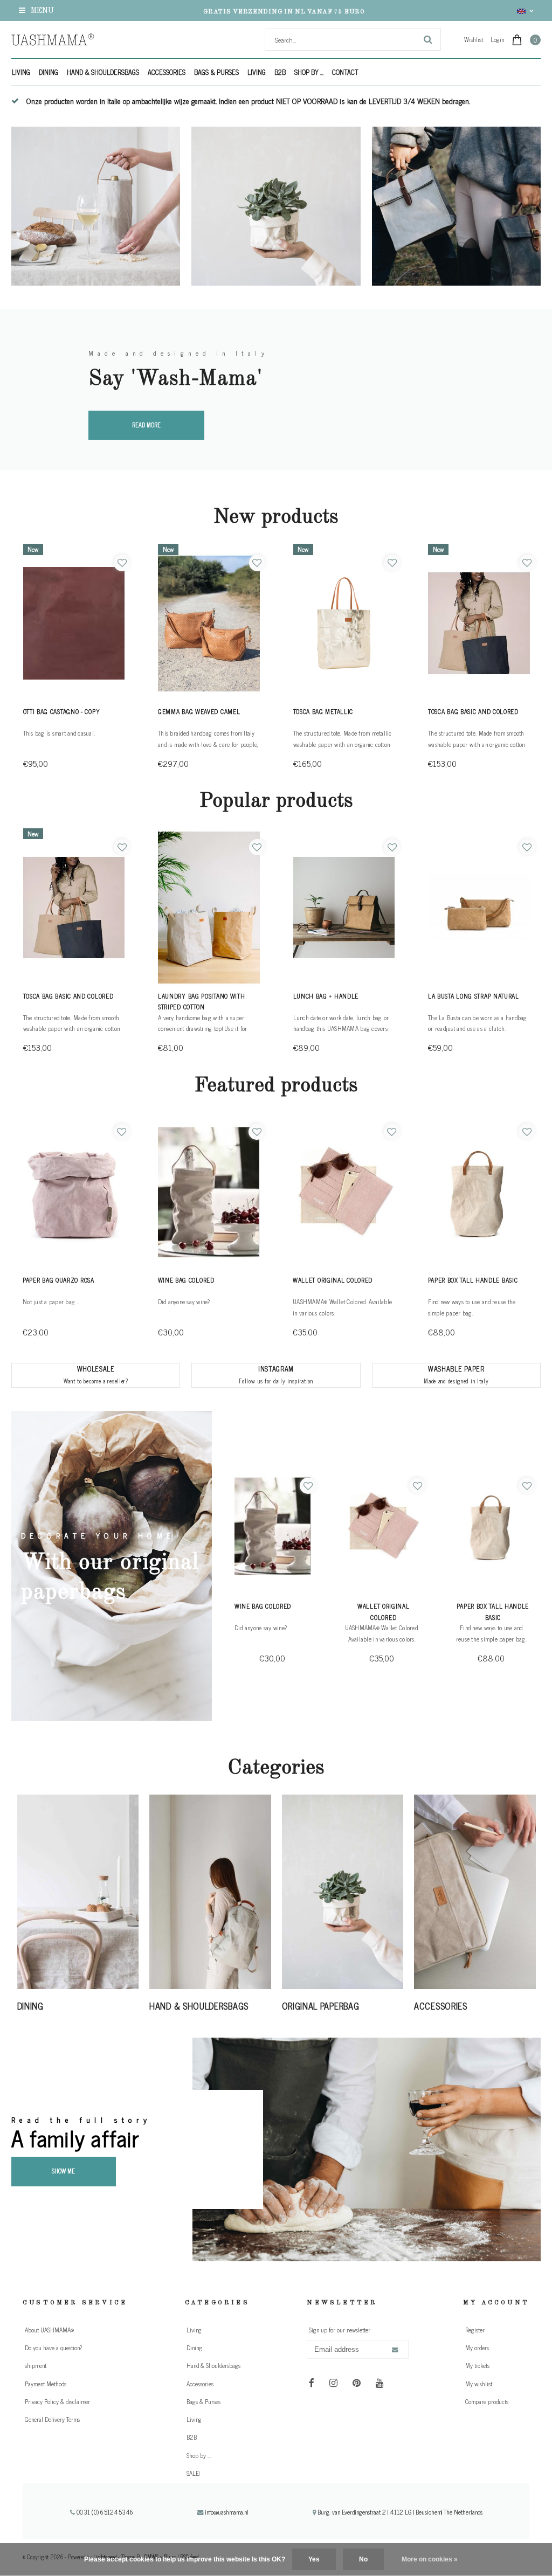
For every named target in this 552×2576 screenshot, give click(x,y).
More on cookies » (430, 2559)
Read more (146, 425)
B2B (280, 72)
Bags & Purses (216, 72)
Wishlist (474, 39)
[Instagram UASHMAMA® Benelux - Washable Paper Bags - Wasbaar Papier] (333, 2382)
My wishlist (479, 2384)
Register (475, 2330)
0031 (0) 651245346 (104, 2512)
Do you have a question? (53, 2348)
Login (497, 39)
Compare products (487, 2401)
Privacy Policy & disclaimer (57, 2401)
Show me (63, 2171)
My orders (477, 2348)
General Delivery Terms (52, 2419)
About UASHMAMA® (49, 2330)
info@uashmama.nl (227, 2512)
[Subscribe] (395, 2350)
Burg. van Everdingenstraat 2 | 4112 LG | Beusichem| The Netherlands (399, 2512)
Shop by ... (309, 72)
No (363, 2559)
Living (21, 72)
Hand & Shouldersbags (103, 72)
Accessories (167, 72)
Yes (314, 2559)
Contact (345, 72)
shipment (36, 2365)
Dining (49, 72)
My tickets (477, 2365)
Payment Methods (46, 2384)
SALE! (193, 2473)
